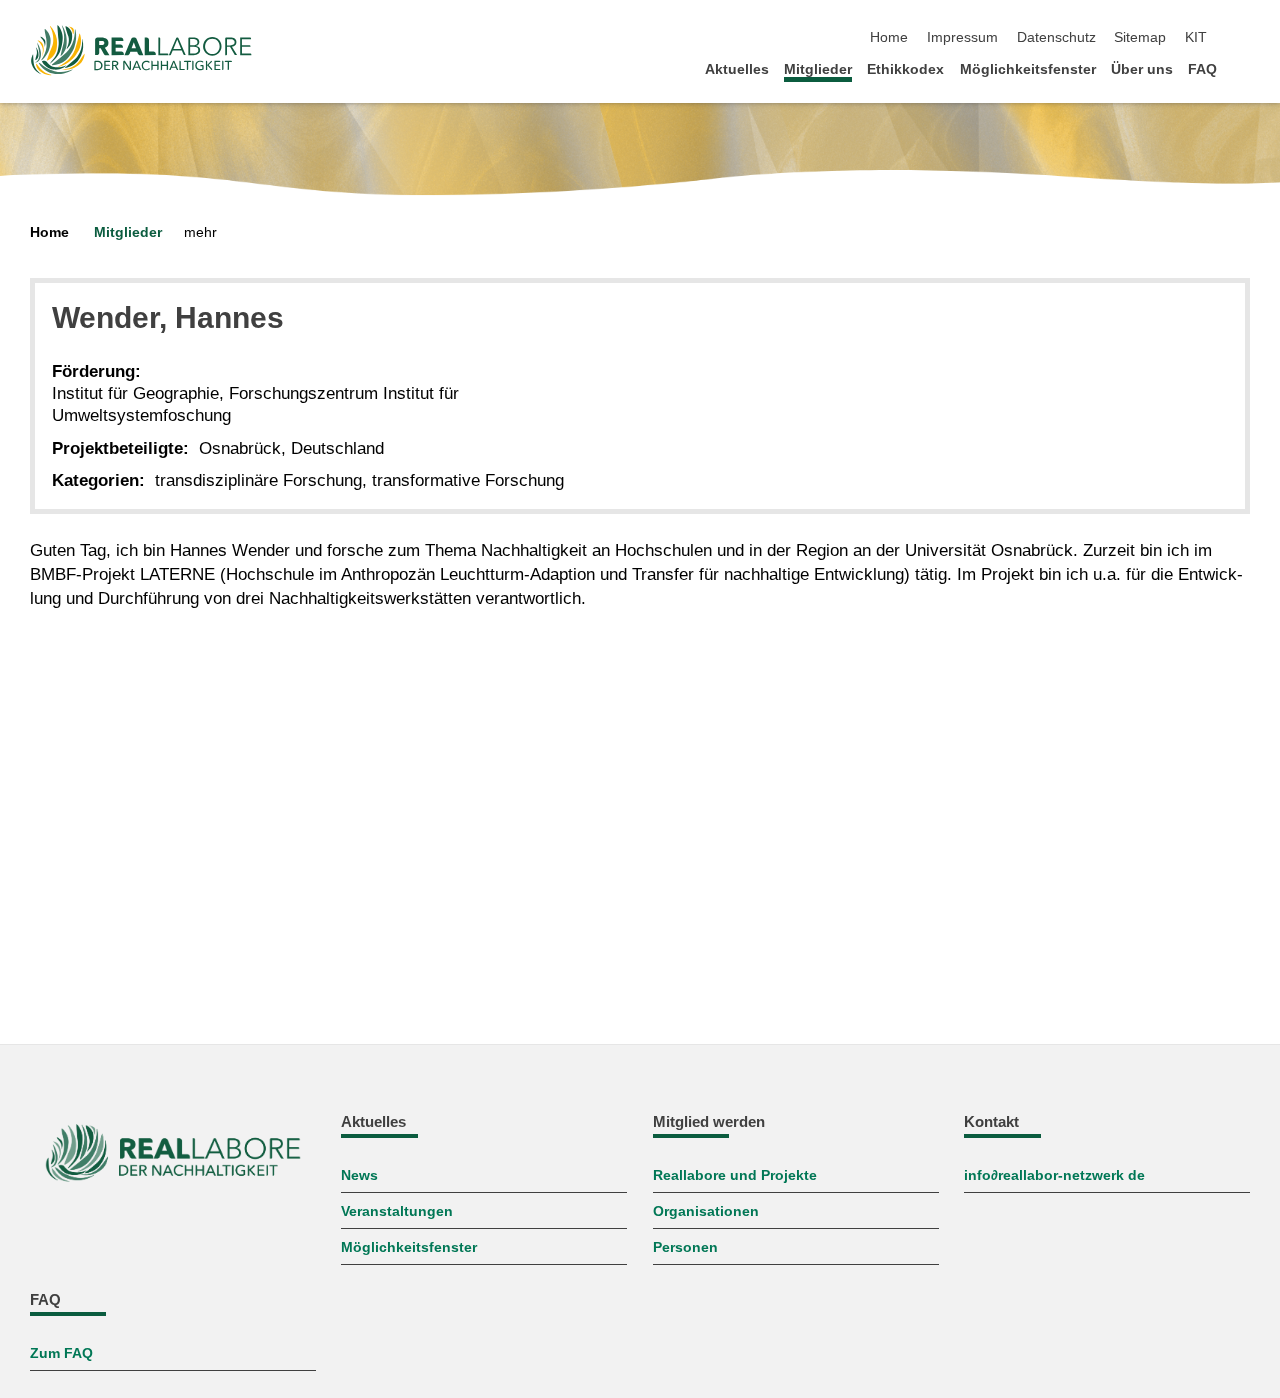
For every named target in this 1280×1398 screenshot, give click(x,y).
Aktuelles (737, 69)
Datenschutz (1056, 37)
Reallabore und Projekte (735, 1175)
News (359, 1175)
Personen (685, 1247)
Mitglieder (818, 69)
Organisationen (706, 1211)
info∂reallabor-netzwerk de (1054, 1175)
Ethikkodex (905, 69)
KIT (1196, 37)
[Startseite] (1244, 68)
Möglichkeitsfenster (1028, 69)
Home (889, 37)
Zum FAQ (61, 1353)
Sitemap (1140, 37)
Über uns (1142, 69)
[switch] (1244, 38)
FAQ (1202, 69)
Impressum (962, 37)
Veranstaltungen (397, 1211)
